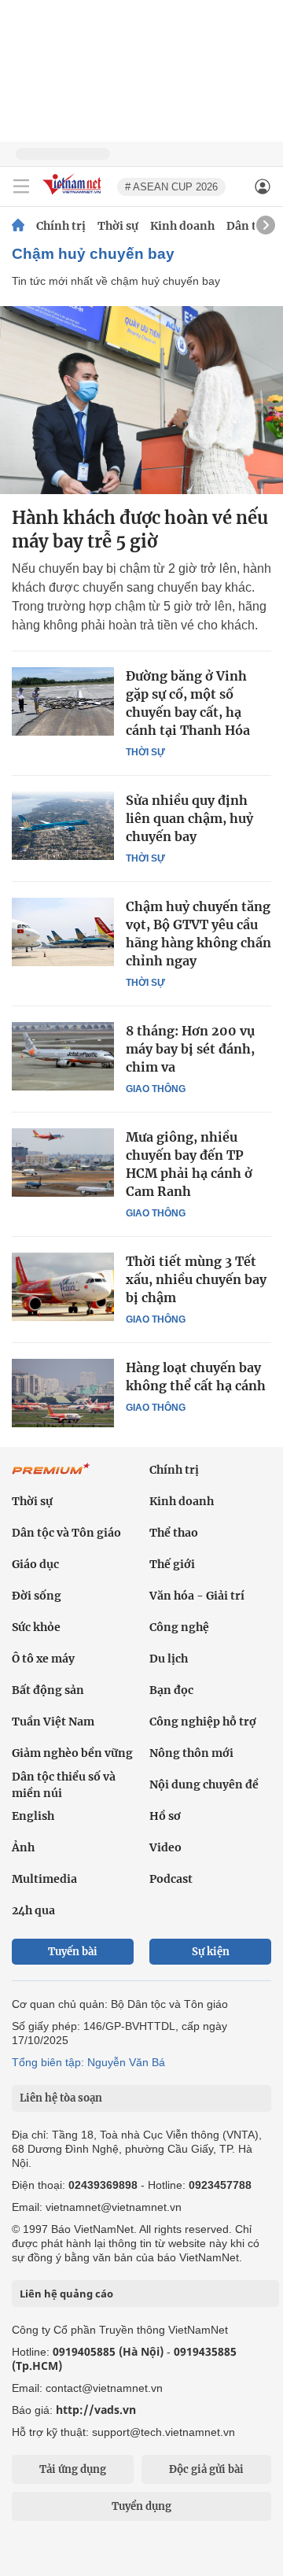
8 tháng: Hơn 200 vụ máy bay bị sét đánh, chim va (190, 1049)
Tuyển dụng (141, 2506)
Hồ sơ (165, 1816)
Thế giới (172, 1564)
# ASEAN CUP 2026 (171, 187)
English (33, 1816)
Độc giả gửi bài (206, 2469)
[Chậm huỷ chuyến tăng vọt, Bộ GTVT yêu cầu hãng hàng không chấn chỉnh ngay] (63, 932)
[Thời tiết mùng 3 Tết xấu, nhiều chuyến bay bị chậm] (63, 1286)
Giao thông (156, 1089)
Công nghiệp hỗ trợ (203, 1722)
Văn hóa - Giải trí (197, 1596)
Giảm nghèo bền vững (72, 1753)
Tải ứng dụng (73, 2469)
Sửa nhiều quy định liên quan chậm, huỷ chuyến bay (189, 818)
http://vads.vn (96, 2410)
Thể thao (174, 1533)
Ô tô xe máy (43, 1659)
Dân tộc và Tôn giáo (66, 1533)
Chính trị (61, 226)
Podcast (171, 1879)
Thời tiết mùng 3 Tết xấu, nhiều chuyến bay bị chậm (196, 1279)
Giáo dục (35, 1564)
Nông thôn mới (191, 1753)
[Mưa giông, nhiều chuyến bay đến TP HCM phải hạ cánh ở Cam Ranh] (63, 1162)
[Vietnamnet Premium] (51, 1477)
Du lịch (169, 1659)
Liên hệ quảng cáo (66, 2294)
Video (165, 1847)
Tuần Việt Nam (53, 1722)
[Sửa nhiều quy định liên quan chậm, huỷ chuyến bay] (63, 825)
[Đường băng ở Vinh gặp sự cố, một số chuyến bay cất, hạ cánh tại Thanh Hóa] (63, 701)
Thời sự (118, 226)
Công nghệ (179, 1627)
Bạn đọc (171, 1690)
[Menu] (21, 186)
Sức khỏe (36, 1627)
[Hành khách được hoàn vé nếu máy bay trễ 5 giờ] (141, 400)
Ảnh (23, 1847)
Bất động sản (48, 1690)
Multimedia (44, 1879)
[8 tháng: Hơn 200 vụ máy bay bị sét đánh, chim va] (63, 1056)
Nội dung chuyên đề (204, 1784)
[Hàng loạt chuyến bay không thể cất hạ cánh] (63, 1393)
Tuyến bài (73, 1952)
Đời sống (37, 1596)
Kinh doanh (182, 226)
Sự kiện (211, 1952)
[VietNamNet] (18, 226)
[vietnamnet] (74, 196)
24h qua (33, 1910)
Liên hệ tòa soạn (61, 2098)
